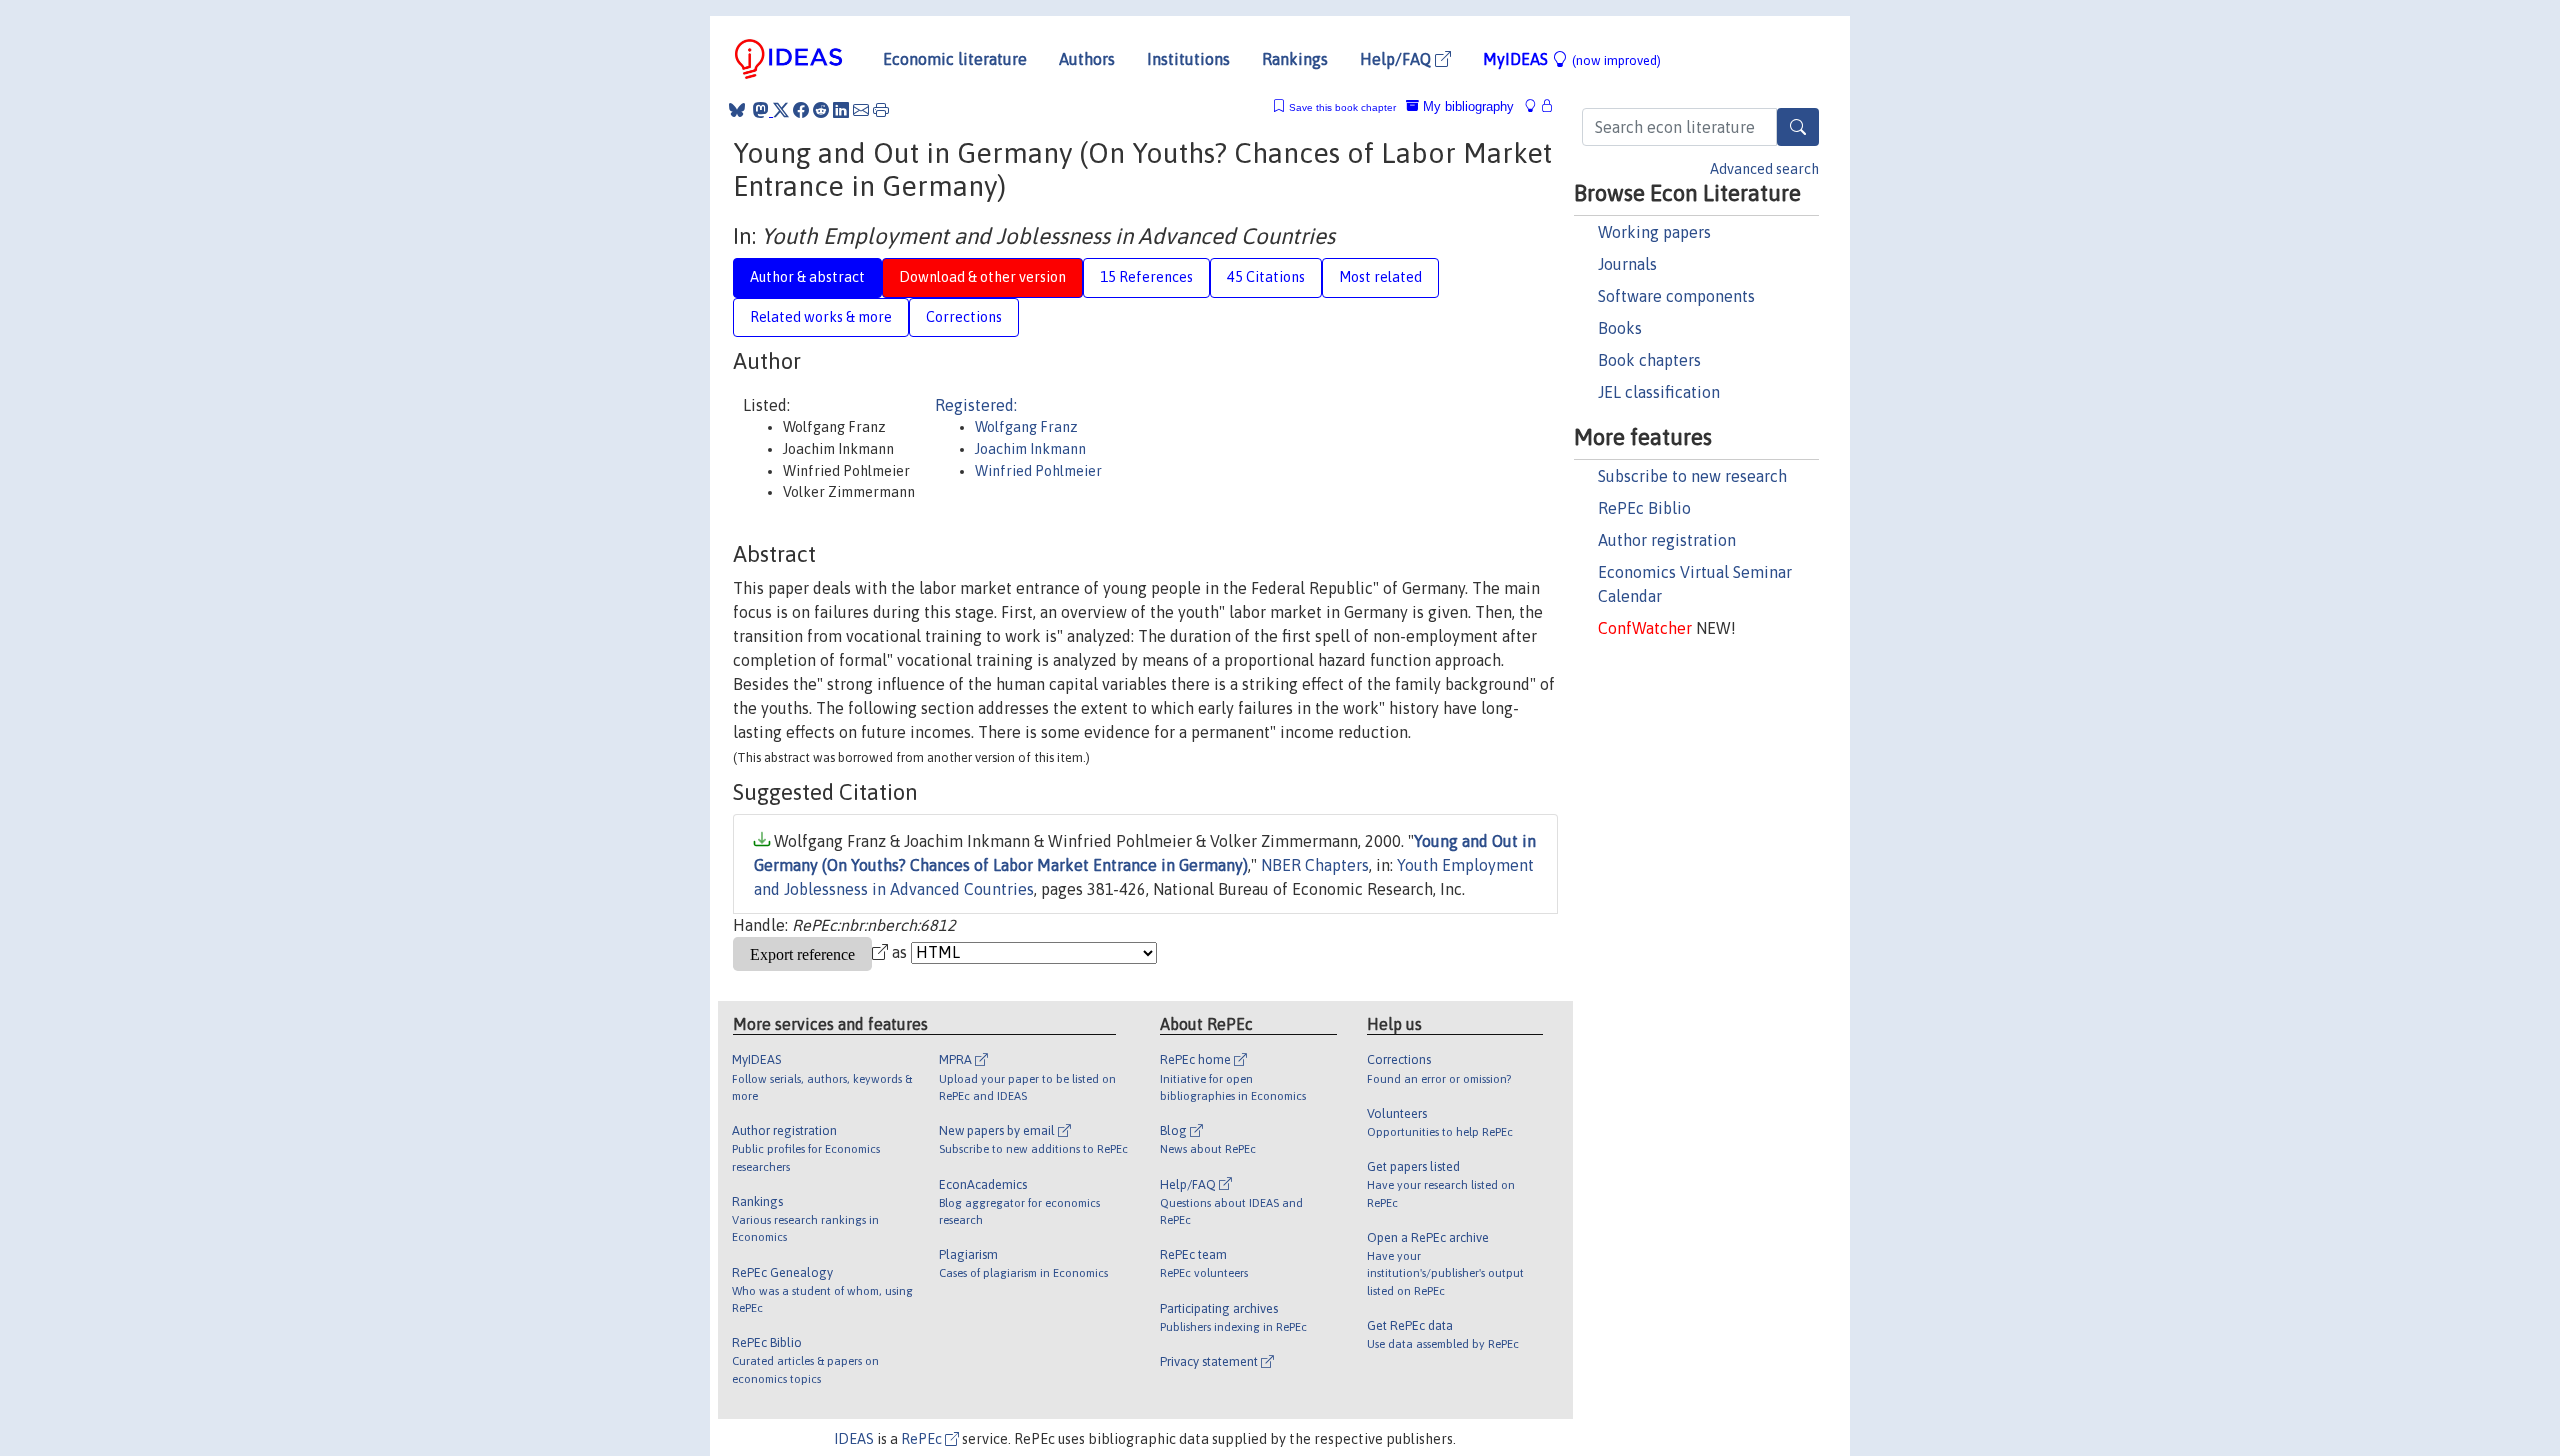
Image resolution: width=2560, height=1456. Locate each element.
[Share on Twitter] (781, 110)
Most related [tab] (1380, 277)
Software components (1676, 296)
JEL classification (1659, 392)
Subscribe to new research (1692, 476)
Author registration (1667, 540)
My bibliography (1466, 106)
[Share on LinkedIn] (841, 110)
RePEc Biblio (1644, 508)
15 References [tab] (1146, 277)
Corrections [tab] (964, 317)
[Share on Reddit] (821, 110)
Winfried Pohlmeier (1038, 471)
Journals (1627, 264)
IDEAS (854, 1439)
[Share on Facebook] (801, 110)
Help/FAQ (1397, 59)
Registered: (976, 405)
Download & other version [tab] (982, 277)
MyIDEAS (1572, 59)
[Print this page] (881, 110)
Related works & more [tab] (821, 317)
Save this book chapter (1342, 107)
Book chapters (1649, 360)
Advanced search (1764, 169)
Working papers (1654, 232)
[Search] (1798, 127)
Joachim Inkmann (1030, 449)
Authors (1087, 59)
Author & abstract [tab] (807, 277)
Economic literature (955, 59)
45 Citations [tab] (1266, 277)
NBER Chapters (1315, 865)
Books (1620, 328)
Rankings (1295, 59)
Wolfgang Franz (1026, 427)
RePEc (923, 1439)
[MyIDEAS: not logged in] (1536, 106)
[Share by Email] (861, 110)
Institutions (1188, 59)
